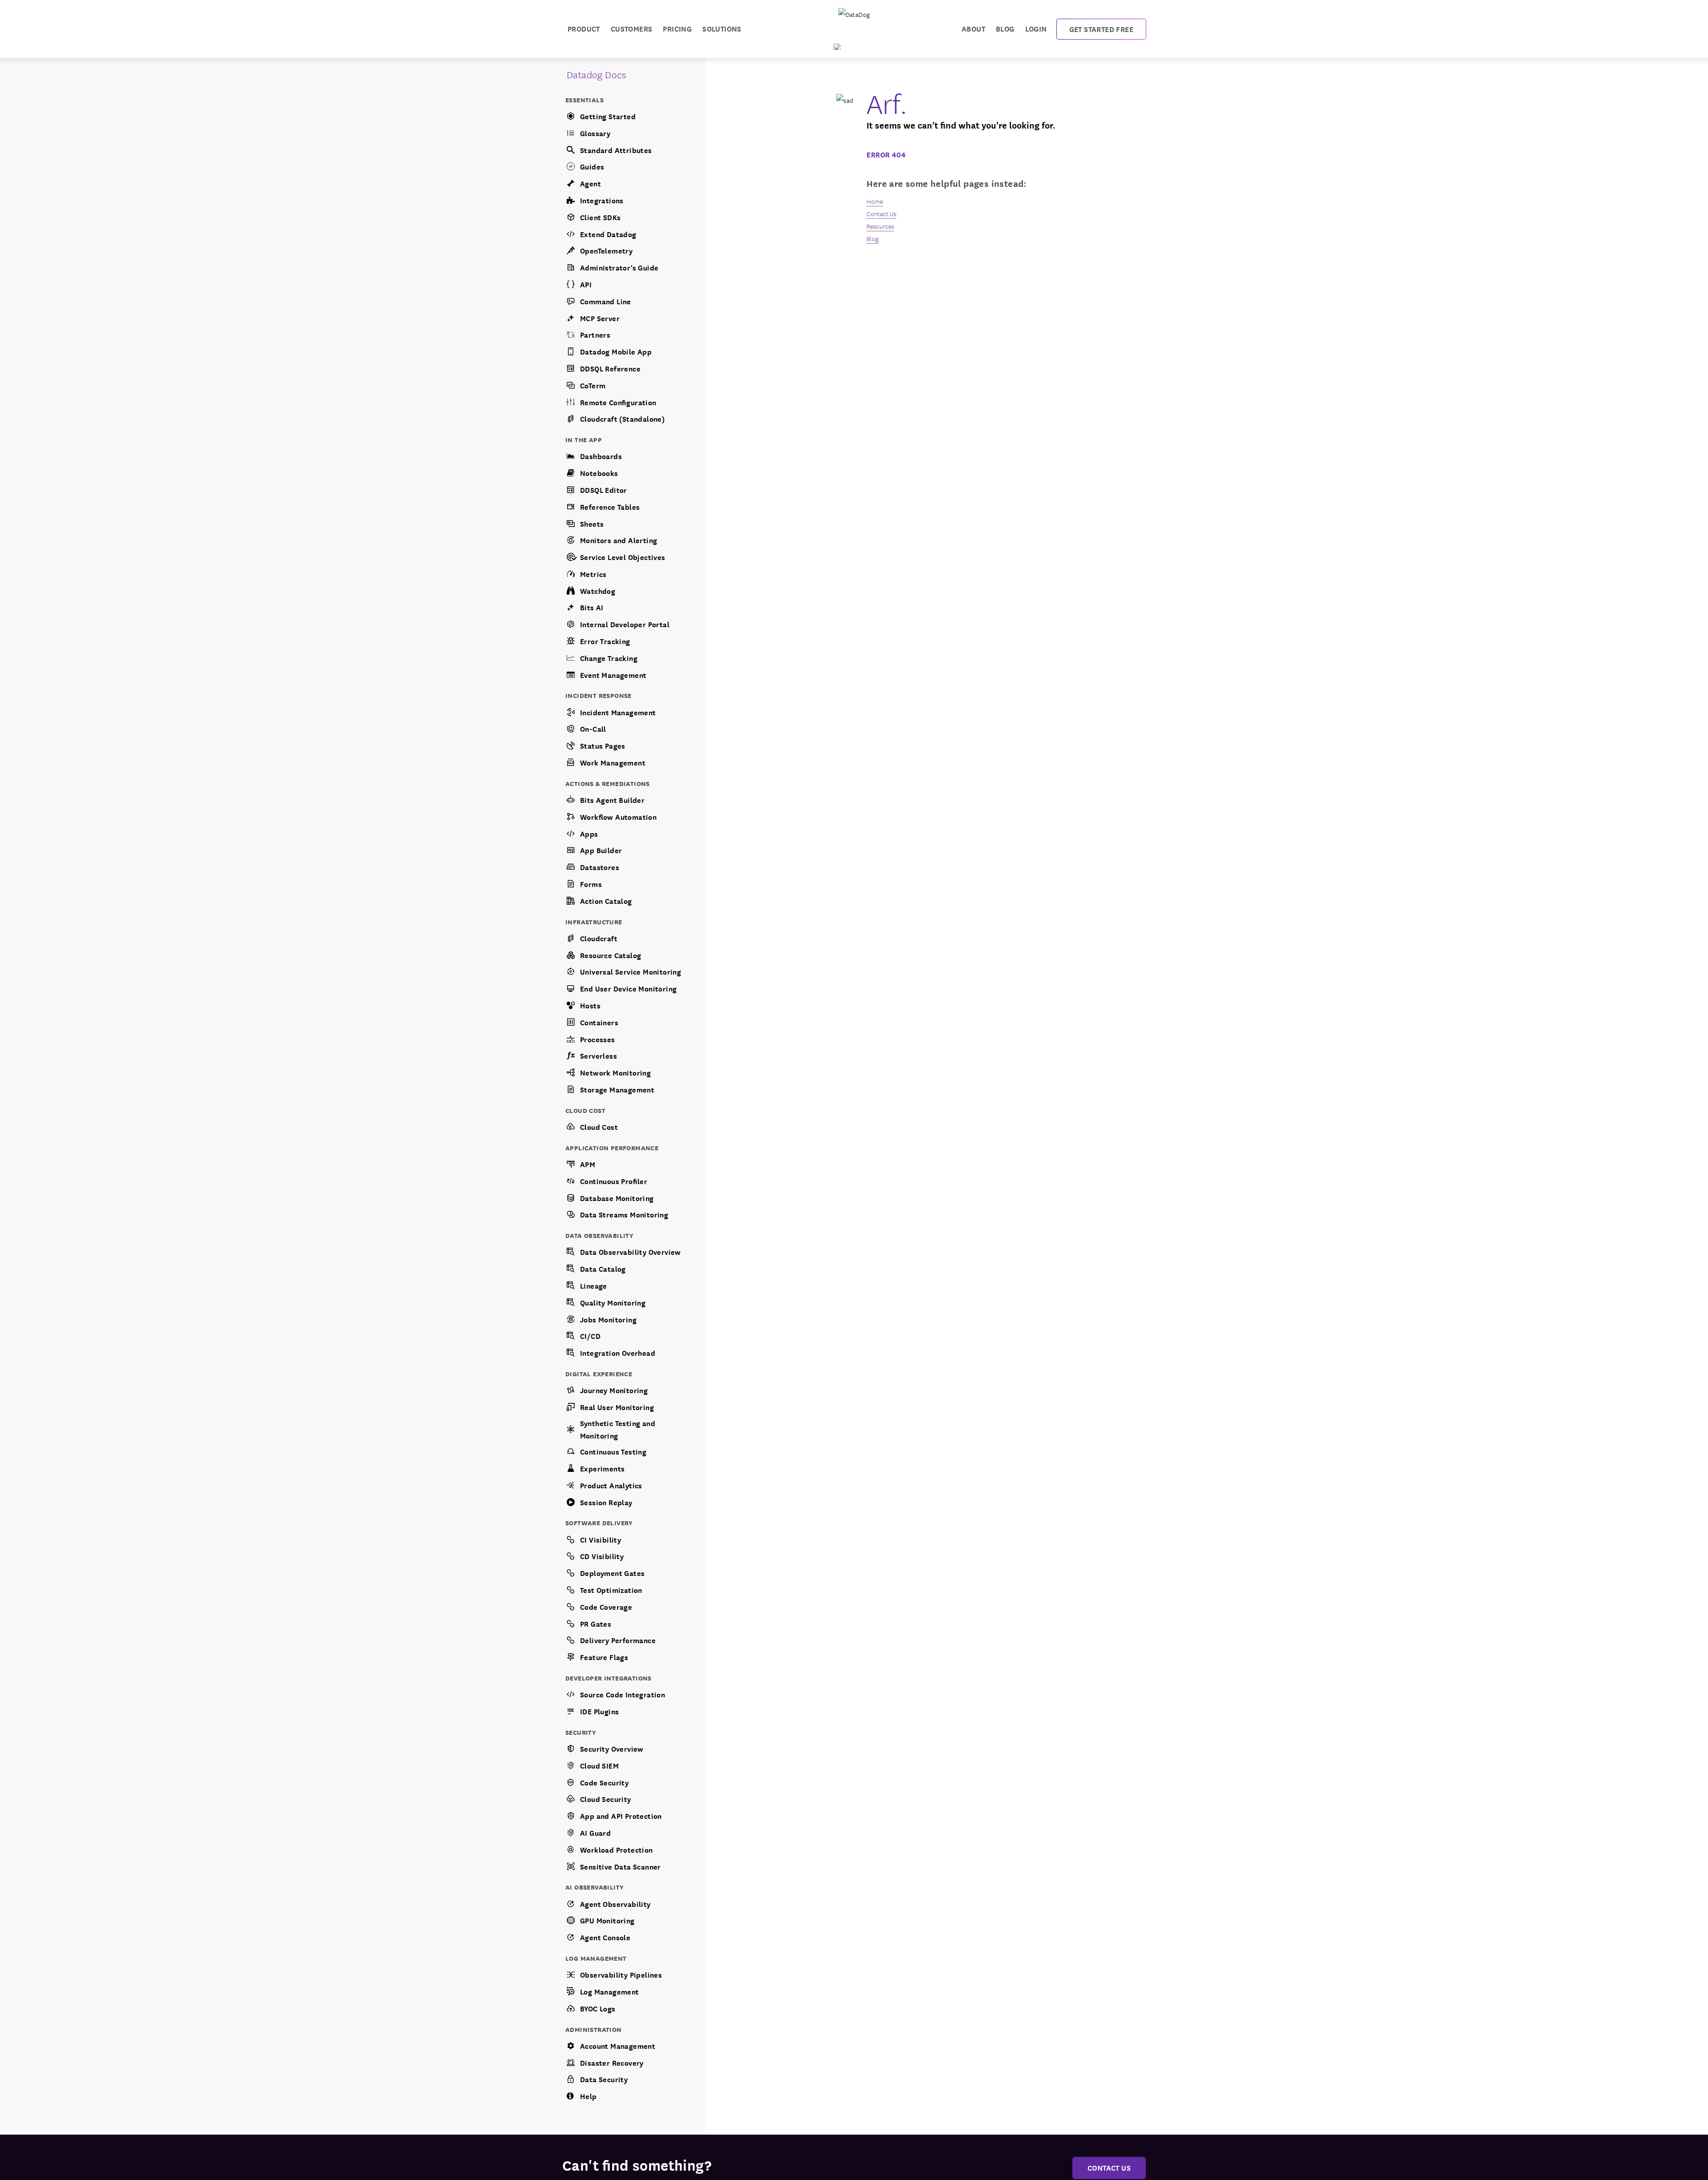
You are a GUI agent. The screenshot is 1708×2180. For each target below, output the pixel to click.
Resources (880, 226)
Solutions (722, 28)
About (973, 28)
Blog (1005, 28)
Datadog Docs (597, 74)
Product (584, 28)
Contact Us (881, 214)
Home (875, 201)
